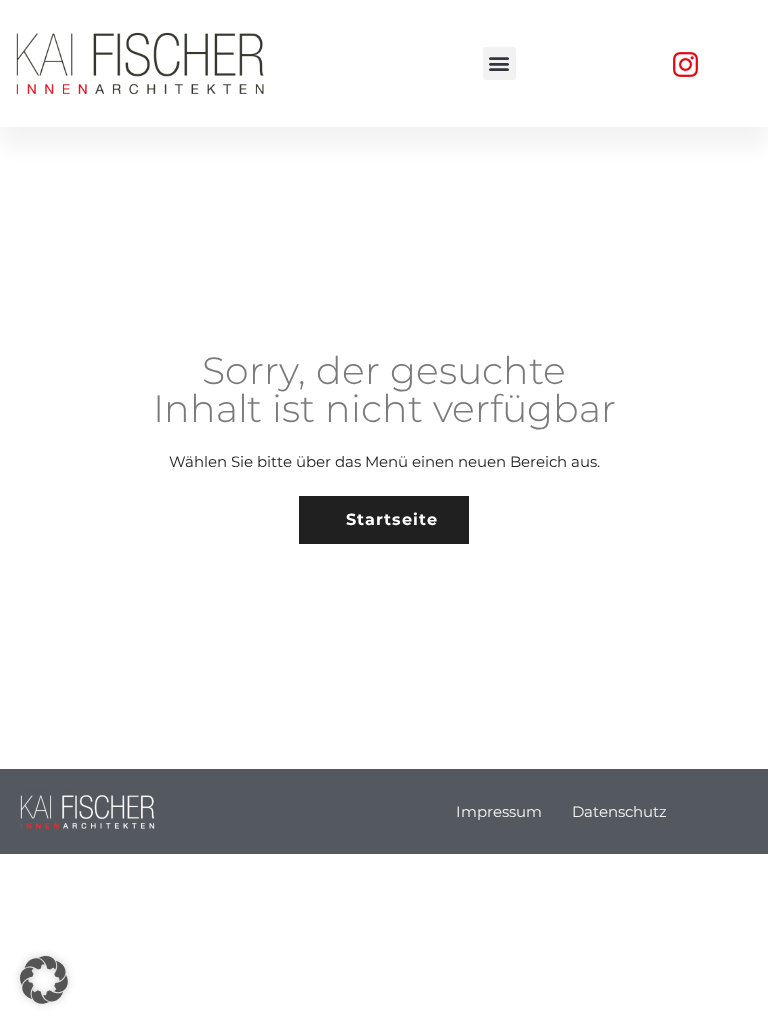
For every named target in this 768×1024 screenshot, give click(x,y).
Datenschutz (619, 811)
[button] (499, 63)
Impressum (499, 811)
